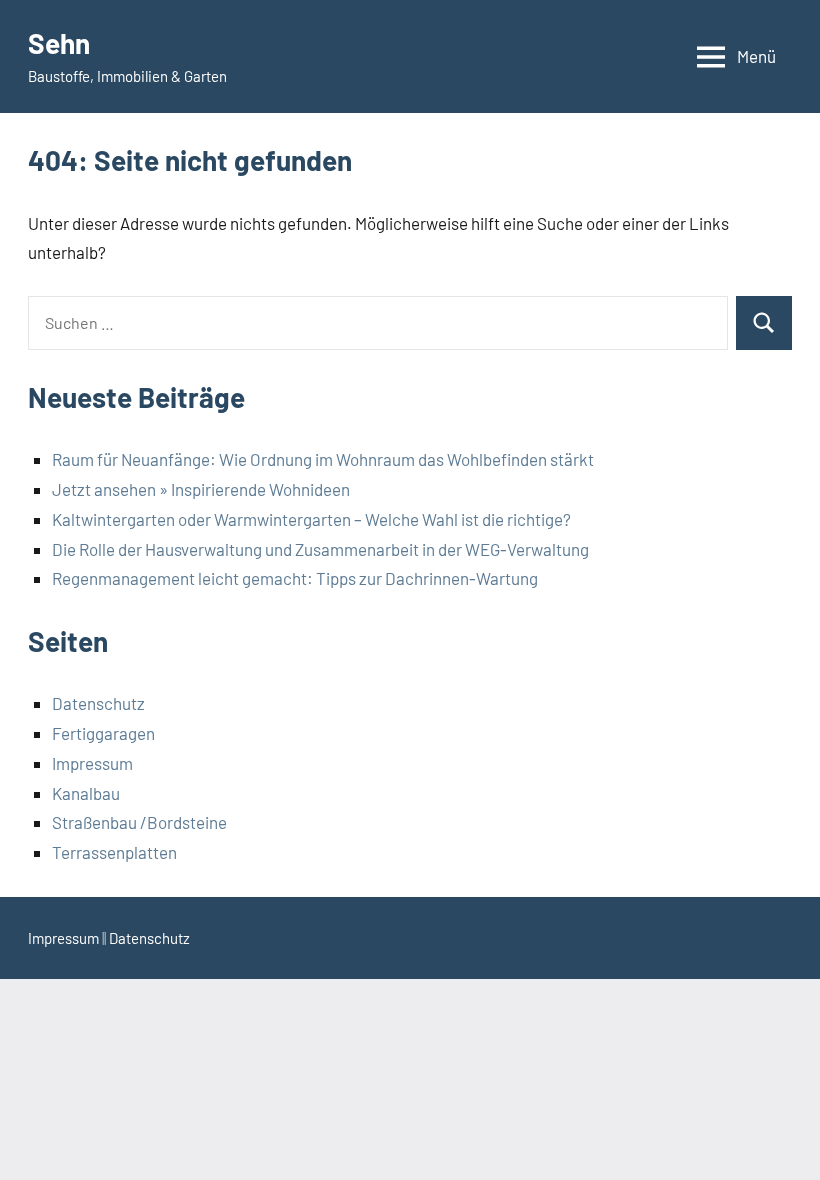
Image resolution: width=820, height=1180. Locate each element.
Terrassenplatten (114, 852)
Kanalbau (86, 793)
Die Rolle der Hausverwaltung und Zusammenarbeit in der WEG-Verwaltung (320, 549)
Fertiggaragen (103, 733)
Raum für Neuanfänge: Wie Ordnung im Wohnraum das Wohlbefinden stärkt (323, 459)
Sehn (59, 43)
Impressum (92, 763)
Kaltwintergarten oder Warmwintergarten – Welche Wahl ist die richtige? (311, 519)
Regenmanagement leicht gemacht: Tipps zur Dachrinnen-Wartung (295, 578)
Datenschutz (98, 703)
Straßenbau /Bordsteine (139, 822)
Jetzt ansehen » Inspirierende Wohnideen (201, 489)
